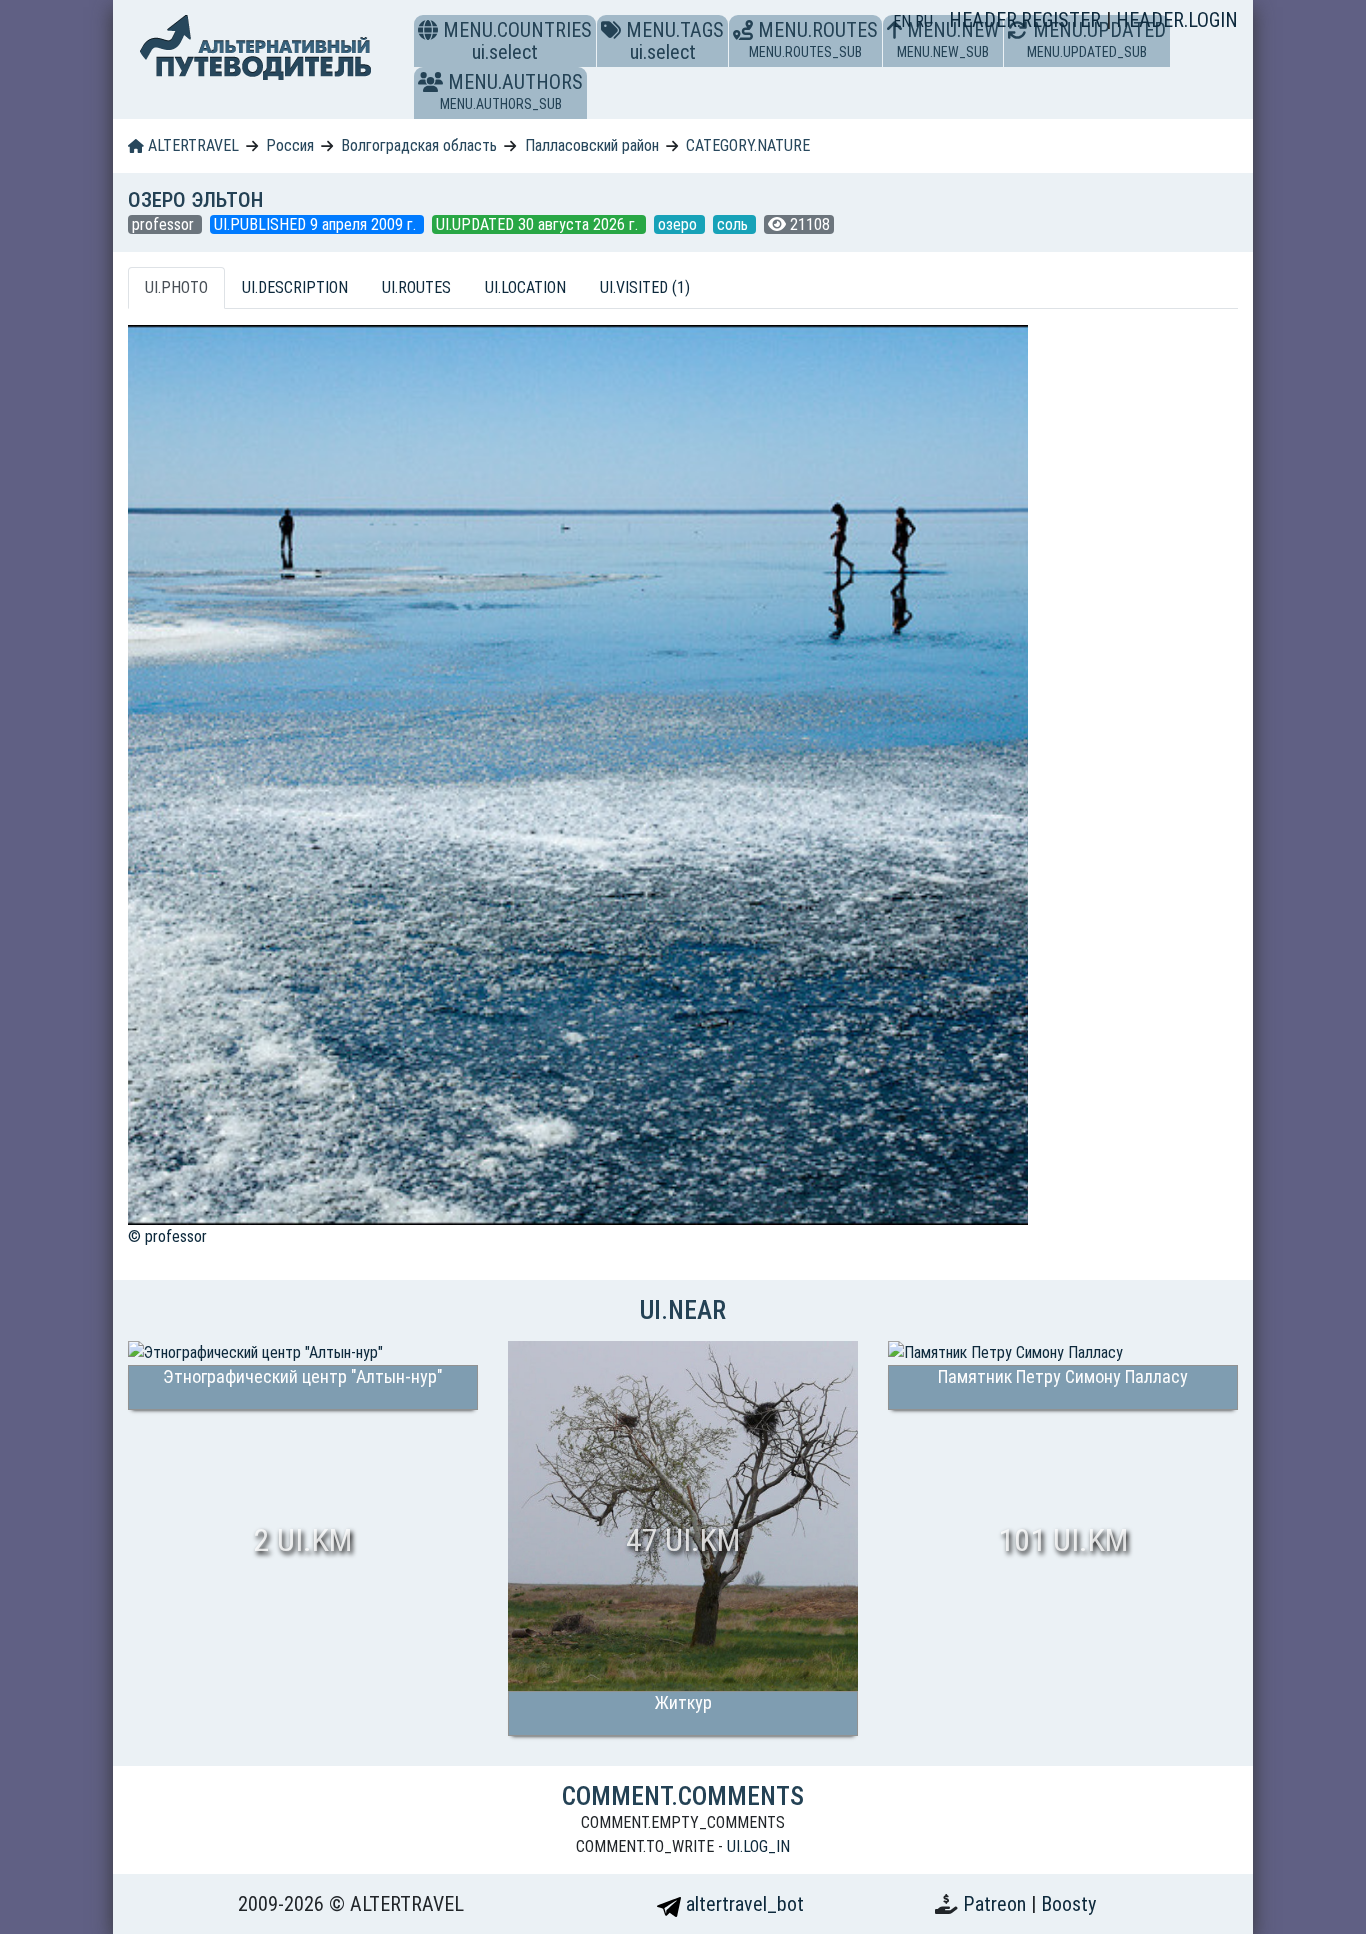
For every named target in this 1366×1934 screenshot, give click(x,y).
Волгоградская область (419, 145)
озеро (679, 224)
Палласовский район (592, 145)
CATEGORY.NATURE (748, 145)
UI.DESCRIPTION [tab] (295, 287)
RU (924, 21)
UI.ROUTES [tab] (416, 287)
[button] (430, 82)
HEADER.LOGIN (1177, 20)
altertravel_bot (742, 1904)
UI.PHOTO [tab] (176, 287)
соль (734, 224)
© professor (167, 1236)
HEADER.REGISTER (1027, 20)
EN (904, 21)
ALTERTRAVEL (191, 145)
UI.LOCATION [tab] (525, 287)
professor (165, 224)
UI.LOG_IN (758, 1846)
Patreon (997, 1904)
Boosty (1068, 1904)
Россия (290, 145)
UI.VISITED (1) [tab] (645, 287)
